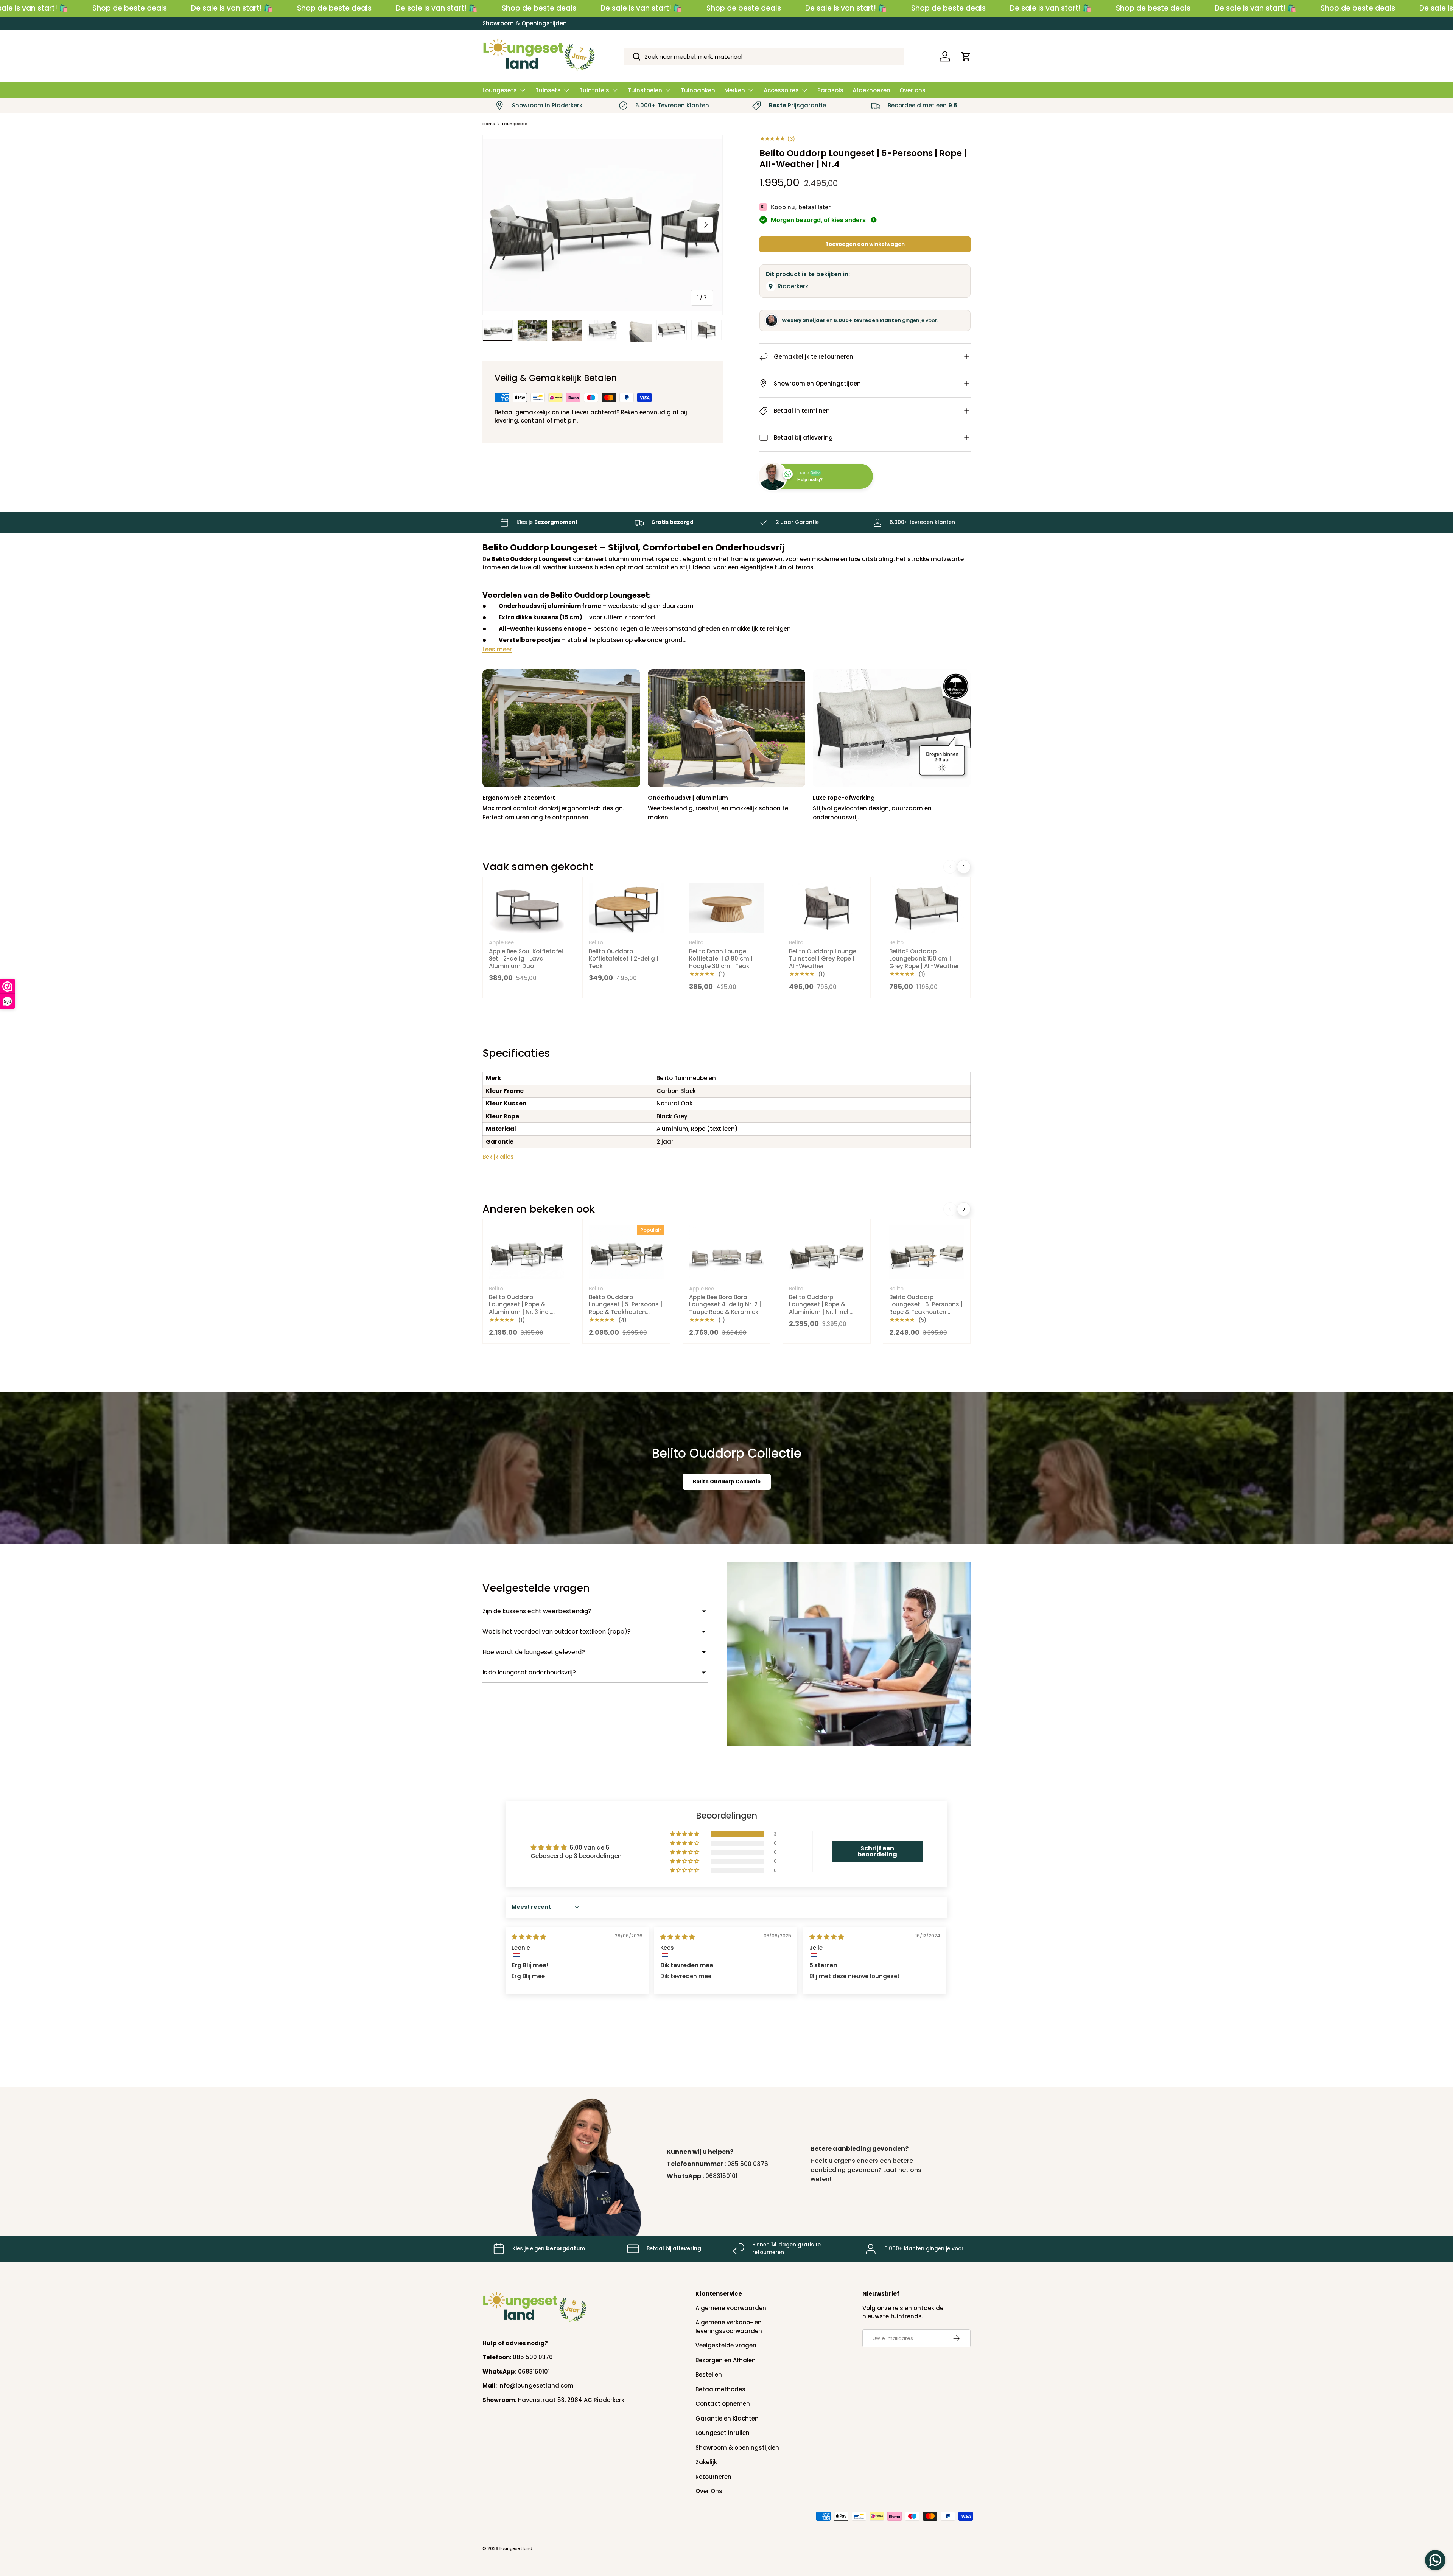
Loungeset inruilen (723, 2433)
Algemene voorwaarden (731, 2308)
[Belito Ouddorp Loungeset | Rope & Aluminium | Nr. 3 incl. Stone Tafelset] (526, 1252)
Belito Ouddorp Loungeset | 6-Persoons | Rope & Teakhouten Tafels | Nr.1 (926, 1308)
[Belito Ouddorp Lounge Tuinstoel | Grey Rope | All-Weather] (826, 908)
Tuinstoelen (645, 90)
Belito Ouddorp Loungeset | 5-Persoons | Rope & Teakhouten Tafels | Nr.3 (625, 1308)
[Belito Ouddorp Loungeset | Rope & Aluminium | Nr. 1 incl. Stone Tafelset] (826, 1252)
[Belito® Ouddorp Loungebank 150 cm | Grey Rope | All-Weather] (927, 908)
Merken (735, 90)
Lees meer (497, 649)
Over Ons (709, 2491)
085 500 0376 (748, 2164)
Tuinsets (548, 90)
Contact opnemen (723, 2404)
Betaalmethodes (720, 2389)
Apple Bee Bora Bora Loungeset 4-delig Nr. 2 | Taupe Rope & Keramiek (725, 1304)
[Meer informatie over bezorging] (874, 220)
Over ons (912, 90)
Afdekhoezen (871, 90)
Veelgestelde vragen (726, 2345)
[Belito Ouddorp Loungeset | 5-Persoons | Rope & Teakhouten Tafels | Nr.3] (626, 1252)
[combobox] (764, 57)
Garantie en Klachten (727, 2418)
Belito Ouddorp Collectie (727, 1482)
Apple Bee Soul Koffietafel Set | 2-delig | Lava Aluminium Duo (526, 959)
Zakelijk (706, 2462)
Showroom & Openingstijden (525, 23)
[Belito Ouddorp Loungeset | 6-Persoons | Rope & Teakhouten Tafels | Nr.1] (927, 1252)
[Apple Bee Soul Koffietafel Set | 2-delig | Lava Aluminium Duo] (526, 908)
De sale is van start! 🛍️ (232, 8)
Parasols (830, 90)
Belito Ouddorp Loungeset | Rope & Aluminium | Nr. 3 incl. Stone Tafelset (520, 1308)
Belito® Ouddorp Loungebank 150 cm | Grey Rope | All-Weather (924, 959)
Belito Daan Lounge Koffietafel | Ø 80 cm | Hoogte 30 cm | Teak (721, 959)
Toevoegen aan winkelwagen (865, 244)
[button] (966, 56)
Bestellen (709, 2375)
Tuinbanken (698, 90)
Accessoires (781, 90)
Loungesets (500, 90)
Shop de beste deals (130, 8)
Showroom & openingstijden (737, 2448)
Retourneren (713, 2477)
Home (489, 124)
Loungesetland (516, 2548)
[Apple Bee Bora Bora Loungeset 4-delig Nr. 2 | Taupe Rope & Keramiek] (726, 1252)
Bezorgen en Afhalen (726, 2360)
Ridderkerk (793, 286)
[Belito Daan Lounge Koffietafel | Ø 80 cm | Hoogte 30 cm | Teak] (726, 908)
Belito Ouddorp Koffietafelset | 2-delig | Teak (624, 959)
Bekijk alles (498, 1157)
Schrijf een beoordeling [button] (877, 1851)
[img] (529, 1937)
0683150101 (721, 2176)
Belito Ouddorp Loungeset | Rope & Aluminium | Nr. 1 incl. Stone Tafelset (819, 1308)
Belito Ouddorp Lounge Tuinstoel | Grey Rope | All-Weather (823, 959)
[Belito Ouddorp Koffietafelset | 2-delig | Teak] (626, 908)
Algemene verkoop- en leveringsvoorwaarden (729, 2327)
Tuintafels (594, 90)
